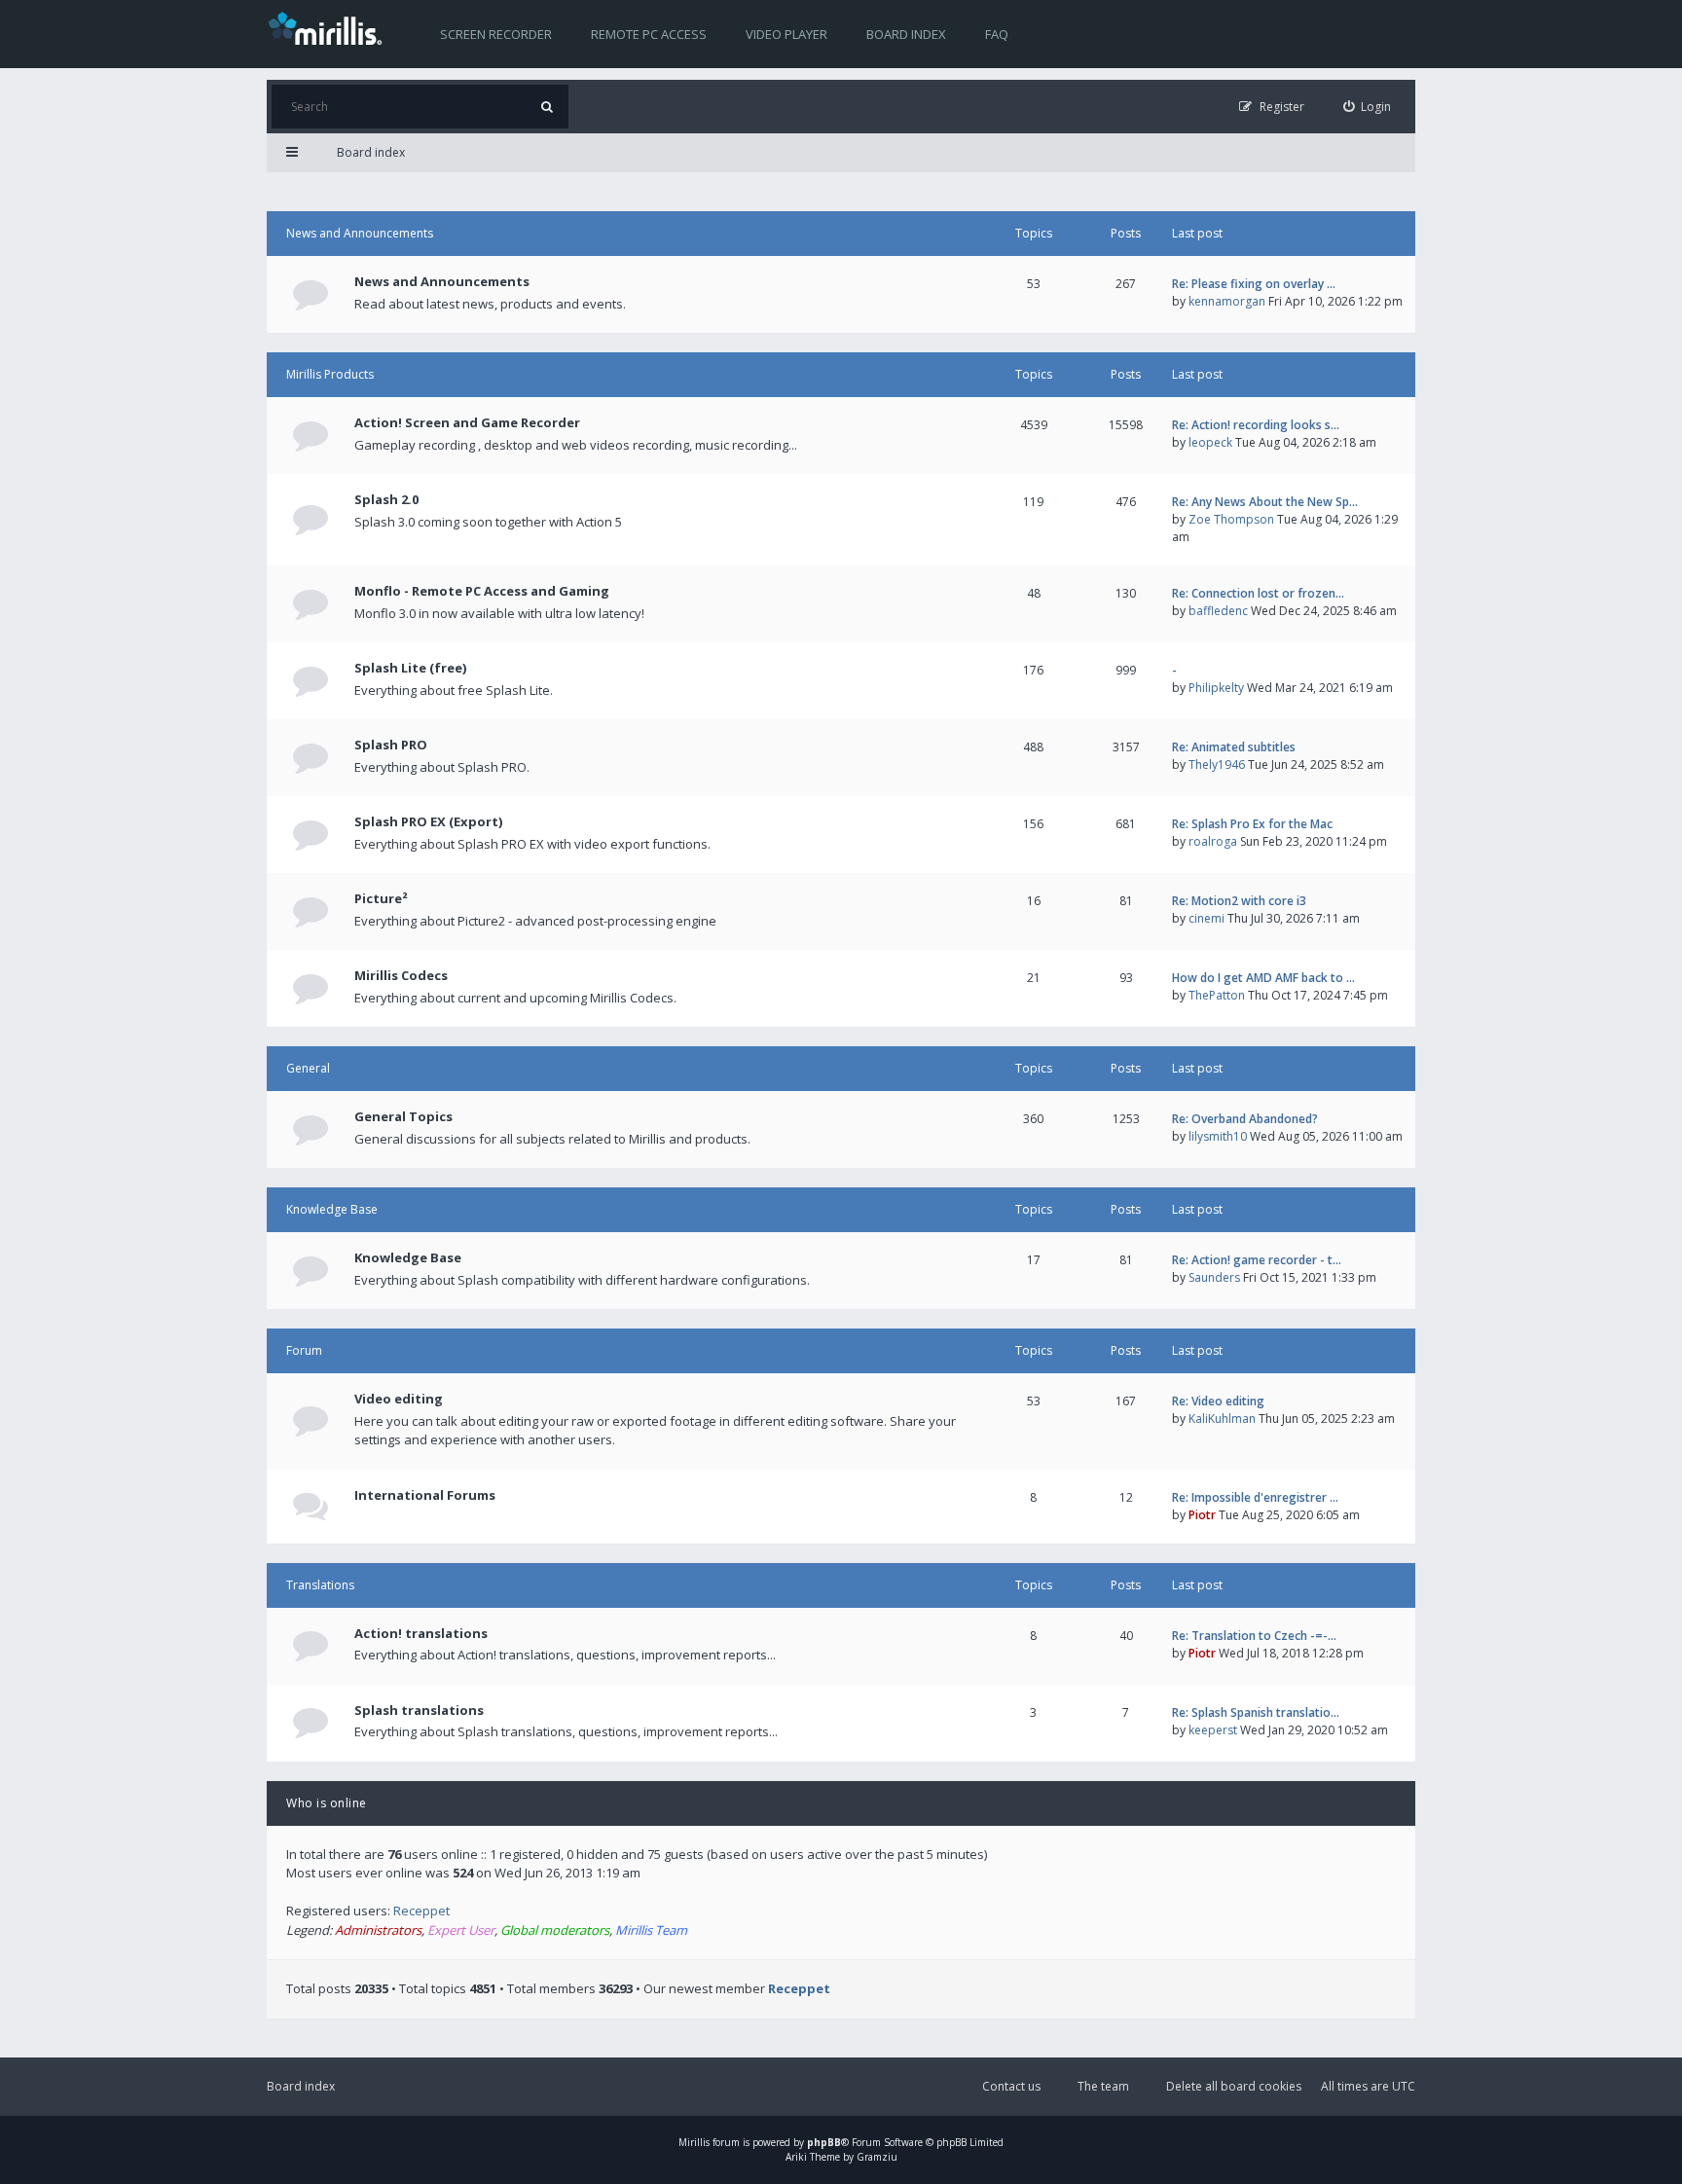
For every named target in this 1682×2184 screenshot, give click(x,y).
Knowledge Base (332, 1209)
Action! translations (421, 1633)
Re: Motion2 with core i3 (1239, 901)
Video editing (399, 1399)
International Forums (425, 1495)
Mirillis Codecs (401, 975)
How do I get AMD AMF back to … (1263, 978)
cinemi (1207, 918)
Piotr (1202, 1515)
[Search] (547, 107)
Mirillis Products (330, 374)
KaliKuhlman (1222, 1419)
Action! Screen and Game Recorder (467, 422)
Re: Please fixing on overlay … (1254, 284)
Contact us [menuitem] (1011, 2086)
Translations (320, 1585)
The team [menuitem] (1103, 2086)
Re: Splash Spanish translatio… (1256, 1712)
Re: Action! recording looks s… (1256, 425)
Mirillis (694, 2142)
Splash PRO (391, 745)
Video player (786, 34)
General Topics (403, 1116)
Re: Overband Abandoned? (1245, 1119)
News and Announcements (360, 233)
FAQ (997, 34)
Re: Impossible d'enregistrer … (1255, 1497)
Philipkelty (1216, 688)
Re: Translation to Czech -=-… (1254, 1636)
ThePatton (1217, 995)
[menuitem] (1368, 107)
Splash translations (419, 1710)
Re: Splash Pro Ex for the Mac (1252, 824)
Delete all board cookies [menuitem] (1234, 2086)
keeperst (1213, 1730)
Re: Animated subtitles (1234, 747)
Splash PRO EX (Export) (428, 821)
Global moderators (555, 1930)
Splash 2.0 (386, 499)
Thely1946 (1217, 764)
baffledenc (1218, 611)
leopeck (1210, 442)
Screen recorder (496, 34)
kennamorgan (1227, 301)
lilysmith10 (1218, 1136)
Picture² (381, 898)
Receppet (421, 1911)
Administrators (378, 1930)
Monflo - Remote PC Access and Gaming (482, 591)
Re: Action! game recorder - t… (1257, 1260)
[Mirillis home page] (329, 27)
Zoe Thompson (1231, 519)
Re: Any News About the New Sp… (1265, 502)
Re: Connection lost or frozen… (1258, 593)
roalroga (1213, 841)
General (308, 1068)
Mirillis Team (651, 1930)
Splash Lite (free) (410, 668)
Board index (906, 34)
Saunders (1214, 1277)
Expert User (461, 1930)
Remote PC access (649, 34)
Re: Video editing (1218, 1401)
